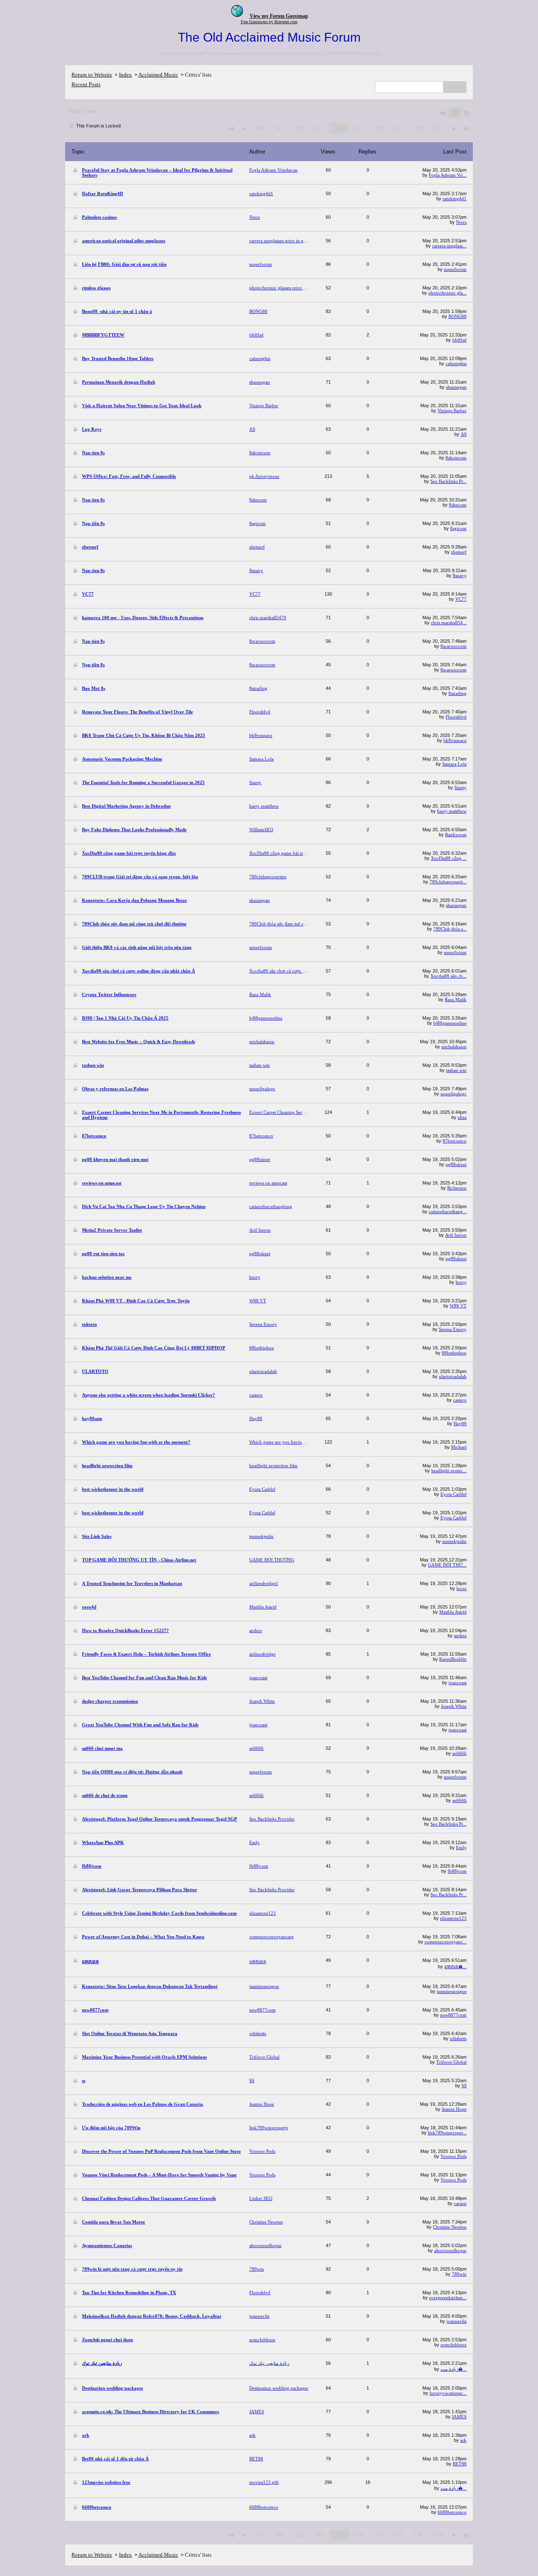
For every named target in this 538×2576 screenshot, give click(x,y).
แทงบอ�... (455, 1966)
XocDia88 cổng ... (449, 858)
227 (398, 128)
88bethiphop (454, 1353)
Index (125, 75)
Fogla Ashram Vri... (448, 175)
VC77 (461, 599)
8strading (458, 693)
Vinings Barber (452, 411)
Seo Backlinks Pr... (448, 481)
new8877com (453, 2015)
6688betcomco (452, 2512)
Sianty (460, 787)
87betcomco (455, 1141)
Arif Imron (456, 1235)
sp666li (459, 1753)
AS (464, 434)
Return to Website (92, 75)
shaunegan (456, 387)
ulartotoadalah (453, 1376)
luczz (462, 1588)
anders (460, 1635)
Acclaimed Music (158, 75)
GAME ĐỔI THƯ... (447, 1565)
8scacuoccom (454, 646)
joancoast (458, 1683)
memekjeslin (454, 1541)
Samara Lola (454, 764)
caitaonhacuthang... (448, 1211)
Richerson (457, 1188)
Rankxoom (456, 835)
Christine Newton (450, 2227)
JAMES (459, 2417)
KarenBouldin (453, 1659)
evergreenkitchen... (448, 2298)
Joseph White (454, 1706)
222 (299, 128)
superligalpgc (454, 1094)
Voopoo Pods (454, 2156)
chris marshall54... (449, 623)
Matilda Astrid (453, 1612)
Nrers (461, 222)
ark (463, 2440)
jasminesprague (452, 1991)
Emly (461, 1847)
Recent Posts (86, 84)
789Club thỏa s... (450, 929)
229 (438, 128)
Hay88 (460, 1423)
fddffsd (459, 340)
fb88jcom (457, 1871)
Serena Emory (453, 1329)
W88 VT (458, 1306)
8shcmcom (456, 458)
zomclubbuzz (454, 2345)
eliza (462, 1117)
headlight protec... (449, 1471)
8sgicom (458, 528)
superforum (455, 269)
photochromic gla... (447, 293)
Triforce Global (451, 2062)
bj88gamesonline (450, 1023)
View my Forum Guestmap (279, 16)
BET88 (460, 2464)
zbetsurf (459, 552)
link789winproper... (447, 2133)
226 (378, 128)
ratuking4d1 (455, 199)
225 (359, 128)
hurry (461, 1282)
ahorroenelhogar (450, 2250)
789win (459, 2274)
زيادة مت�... (454, 2369)
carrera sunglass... (449, 246)
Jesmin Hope (454, 2109)
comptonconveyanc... (446, 1942)
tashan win (456, 1070)
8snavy (460, 575)
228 (418, 128)
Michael (459, 1447)
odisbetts (458, 2038)
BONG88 (458, 316)
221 (280, 128)
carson (460, 2203)
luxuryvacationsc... (448, 2393)
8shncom (458, 505)
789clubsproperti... (448, 882)
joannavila (456, 2321)
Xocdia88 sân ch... (448, 976)
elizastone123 (453, 1918)
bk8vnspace (455, 740)
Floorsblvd (456, 717)
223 (319, 128)
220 (260, 128)
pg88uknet (456, 1164)
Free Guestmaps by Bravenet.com (269, 22)
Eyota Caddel (454, 1494)
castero (460, 1400)
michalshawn (454, 1047)
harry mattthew (452, 811)
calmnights (456, 363)
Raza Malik (456, 999)
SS (464, 2086)
